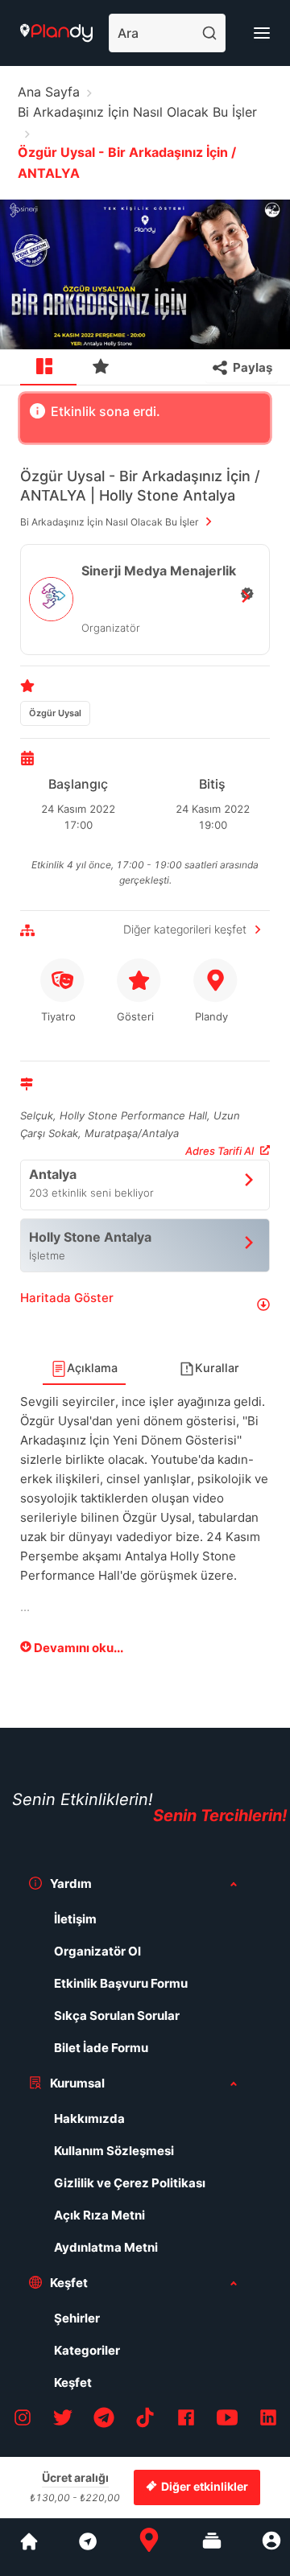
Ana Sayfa (49, 92)
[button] (145, 1304)
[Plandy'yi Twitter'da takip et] (63, 2420)
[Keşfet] (87, 2547)
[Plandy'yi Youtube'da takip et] (227, 2420)
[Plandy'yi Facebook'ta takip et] (186, 2420)
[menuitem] (48, 368)
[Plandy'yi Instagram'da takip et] (23, 2420)
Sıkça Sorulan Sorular (117, 2015)
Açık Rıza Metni (99, 2215)
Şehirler (77, 2318)
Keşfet (73, 2382)
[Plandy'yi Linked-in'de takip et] (268, 2420)
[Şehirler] (29, 2547)
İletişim (75, 1919)
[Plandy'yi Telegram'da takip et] (104, 2420)
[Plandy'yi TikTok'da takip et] (145, 2420)
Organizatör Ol (97, 1951)
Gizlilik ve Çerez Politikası (130, 2183)
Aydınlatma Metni (106, 2247)
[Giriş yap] (271, 2547)
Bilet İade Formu (101, 2048)
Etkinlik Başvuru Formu (121, 1983)
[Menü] (262, 33)
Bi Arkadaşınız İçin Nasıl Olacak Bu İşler (137, 112)
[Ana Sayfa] (149, 2547)
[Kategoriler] (212, 2547)
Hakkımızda (89, 2119)
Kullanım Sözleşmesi (114, 2151)
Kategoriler (87, 2350)
